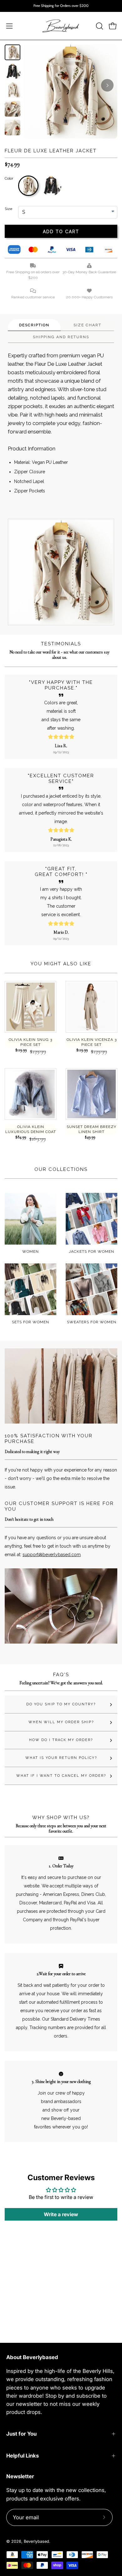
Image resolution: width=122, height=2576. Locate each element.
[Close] (111, 1215)
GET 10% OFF (61, 1344)
